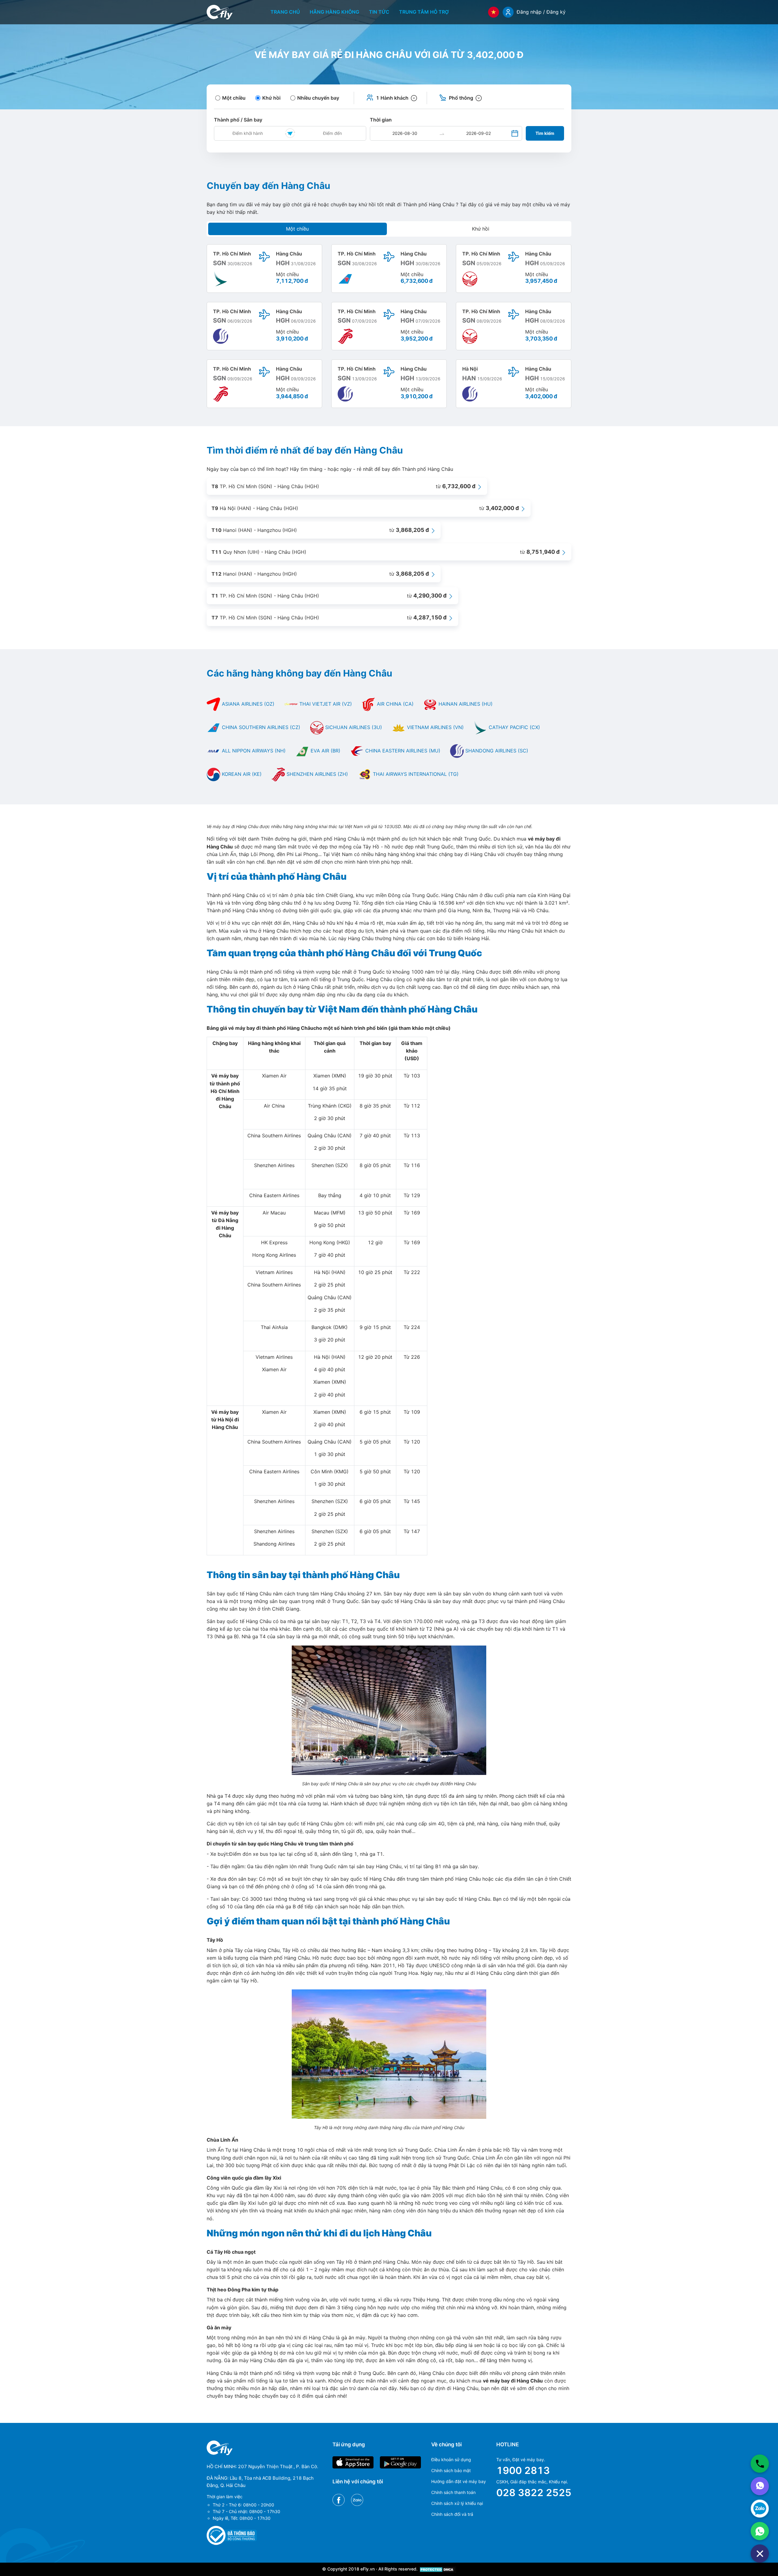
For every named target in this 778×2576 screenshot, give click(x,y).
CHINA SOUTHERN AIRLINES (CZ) (260, 727)
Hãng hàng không (334, 12)
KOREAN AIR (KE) (241, 774)
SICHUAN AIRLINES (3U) (353, 727)
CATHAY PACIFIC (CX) (514, 727)
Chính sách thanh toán (453, 2492)
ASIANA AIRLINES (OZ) (247, 704)
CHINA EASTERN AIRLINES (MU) (402, 751)
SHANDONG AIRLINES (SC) (496, 751)
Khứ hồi (481, 229)
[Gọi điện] (760, 2464)
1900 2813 (523, 2470)
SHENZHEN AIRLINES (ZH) (317, 774)
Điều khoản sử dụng (451, 2460)
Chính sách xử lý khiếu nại (457, 2503)
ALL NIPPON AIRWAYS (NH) (253, 751)
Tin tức (379, 12)
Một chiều (297, 229)
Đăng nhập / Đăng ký (541, 12)
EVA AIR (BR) (325, 751)
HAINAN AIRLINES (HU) (465, 704)
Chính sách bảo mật (451, 2470)
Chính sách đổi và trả (452, 2514)
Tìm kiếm (545, 133)
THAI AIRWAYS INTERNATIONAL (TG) (415, 774)
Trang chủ (285, 12)
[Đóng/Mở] (760, 2554)
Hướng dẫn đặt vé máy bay (459, 2481)
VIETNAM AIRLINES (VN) (435, 727)
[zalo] (760, 2509)
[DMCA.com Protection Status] (437, 2569)
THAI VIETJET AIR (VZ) (325, 704)
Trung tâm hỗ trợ (424, 12)
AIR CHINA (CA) (394, 704)
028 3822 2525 (534, 2493)
